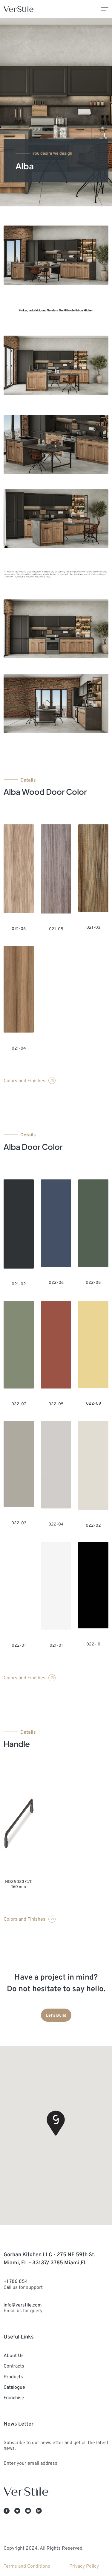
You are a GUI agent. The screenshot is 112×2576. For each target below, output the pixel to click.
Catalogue (14, 2387)
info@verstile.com (23, 2308)
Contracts (14, 2366)
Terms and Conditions (27, 2566)
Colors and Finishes (24, 1080)
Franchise (14, 2397)
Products (13, 2376)
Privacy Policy (84, 2566)
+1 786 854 (23, 2284)
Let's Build (56, 2015)
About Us (14, 2355)
